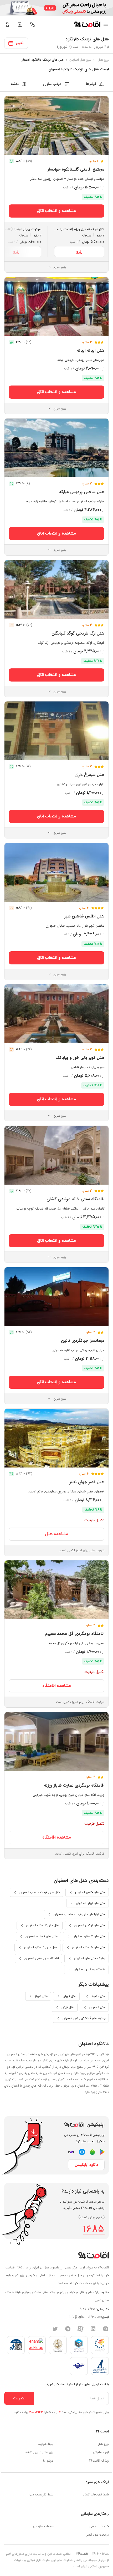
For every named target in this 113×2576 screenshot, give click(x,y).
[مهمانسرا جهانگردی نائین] (56, 1297)
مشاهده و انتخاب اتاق (56, 211)
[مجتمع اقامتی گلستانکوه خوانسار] (56, 125)
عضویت (19, 2398)
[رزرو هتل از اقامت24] (87, 24)
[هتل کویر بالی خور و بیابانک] (56, 1014)
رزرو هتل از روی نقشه (39, 2452)
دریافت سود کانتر (98, 2535)
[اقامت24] (93, 2255)
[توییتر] (55, 2329)
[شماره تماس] (33, 24)
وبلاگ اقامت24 (99, 2461)
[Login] (7, 24)
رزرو (79, 252)
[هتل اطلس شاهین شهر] (56, 872)
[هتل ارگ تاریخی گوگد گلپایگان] (56, 589)
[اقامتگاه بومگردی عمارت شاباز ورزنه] (56, 1741)
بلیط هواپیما (45, 2444)
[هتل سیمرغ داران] (56, 731)
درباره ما (48, 2461)
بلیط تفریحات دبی (41, 2495)
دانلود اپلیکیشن (86, 2165)
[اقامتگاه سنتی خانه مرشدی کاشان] (56, 1155)
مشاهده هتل (56, 1534)
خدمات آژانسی (99, 2526)
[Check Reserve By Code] (20, 24)
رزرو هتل (103, 2444)
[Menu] (106, 24)
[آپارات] (80, 2329)
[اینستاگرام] (106, 2329)
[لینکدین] (93, 2329)
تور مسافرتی (101, 2452)
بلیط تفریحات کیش (96, 2495)
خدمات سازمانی (43, 2526)
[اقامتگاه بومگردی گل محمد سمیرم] (56, 1590)
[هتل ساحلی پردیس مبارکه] (56, 448)
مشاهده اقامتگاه (57, 1686)
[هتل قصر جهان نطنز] (56, 1438)
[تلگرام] (68, 2329)
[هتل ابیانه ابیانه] (56, 307)
